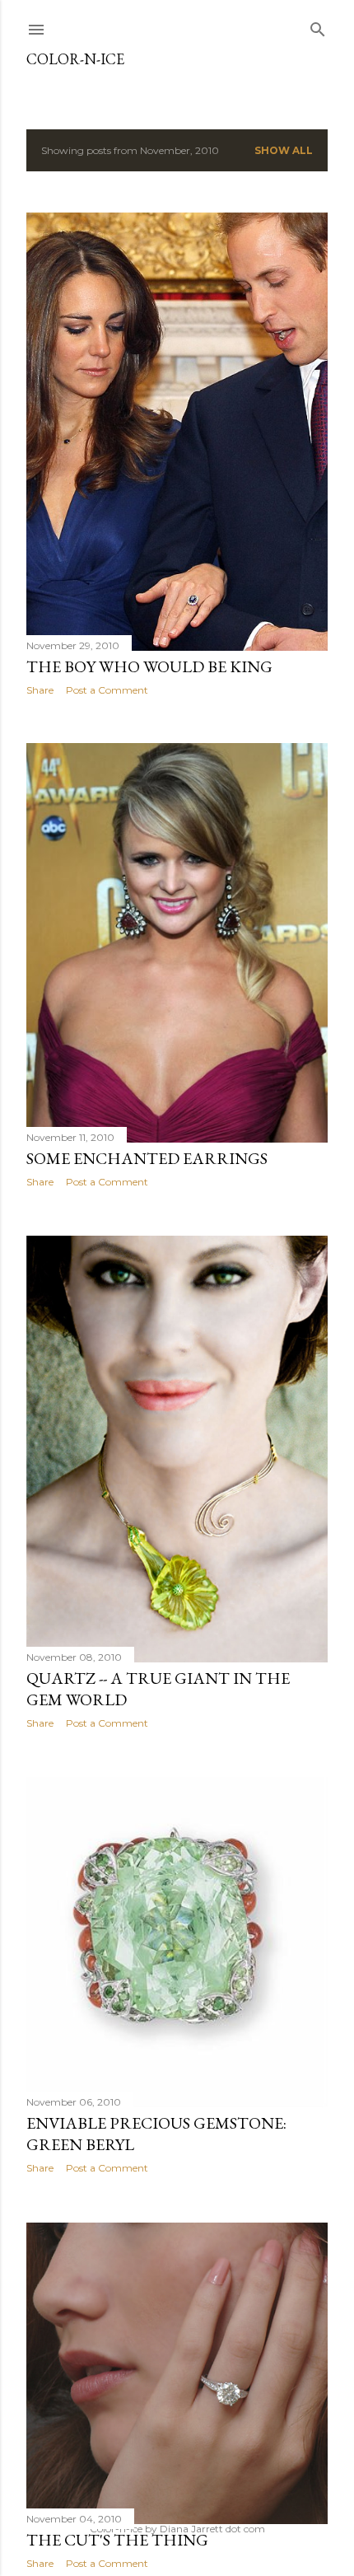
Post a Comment (107, 690)
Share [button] (40, 690)
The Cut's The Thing (117, 2540)
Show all (284, 150)
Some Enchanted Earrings (147, 1158)
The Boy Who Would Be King (149, 666)
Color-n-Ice (75, 59)
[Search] (318, 26)
